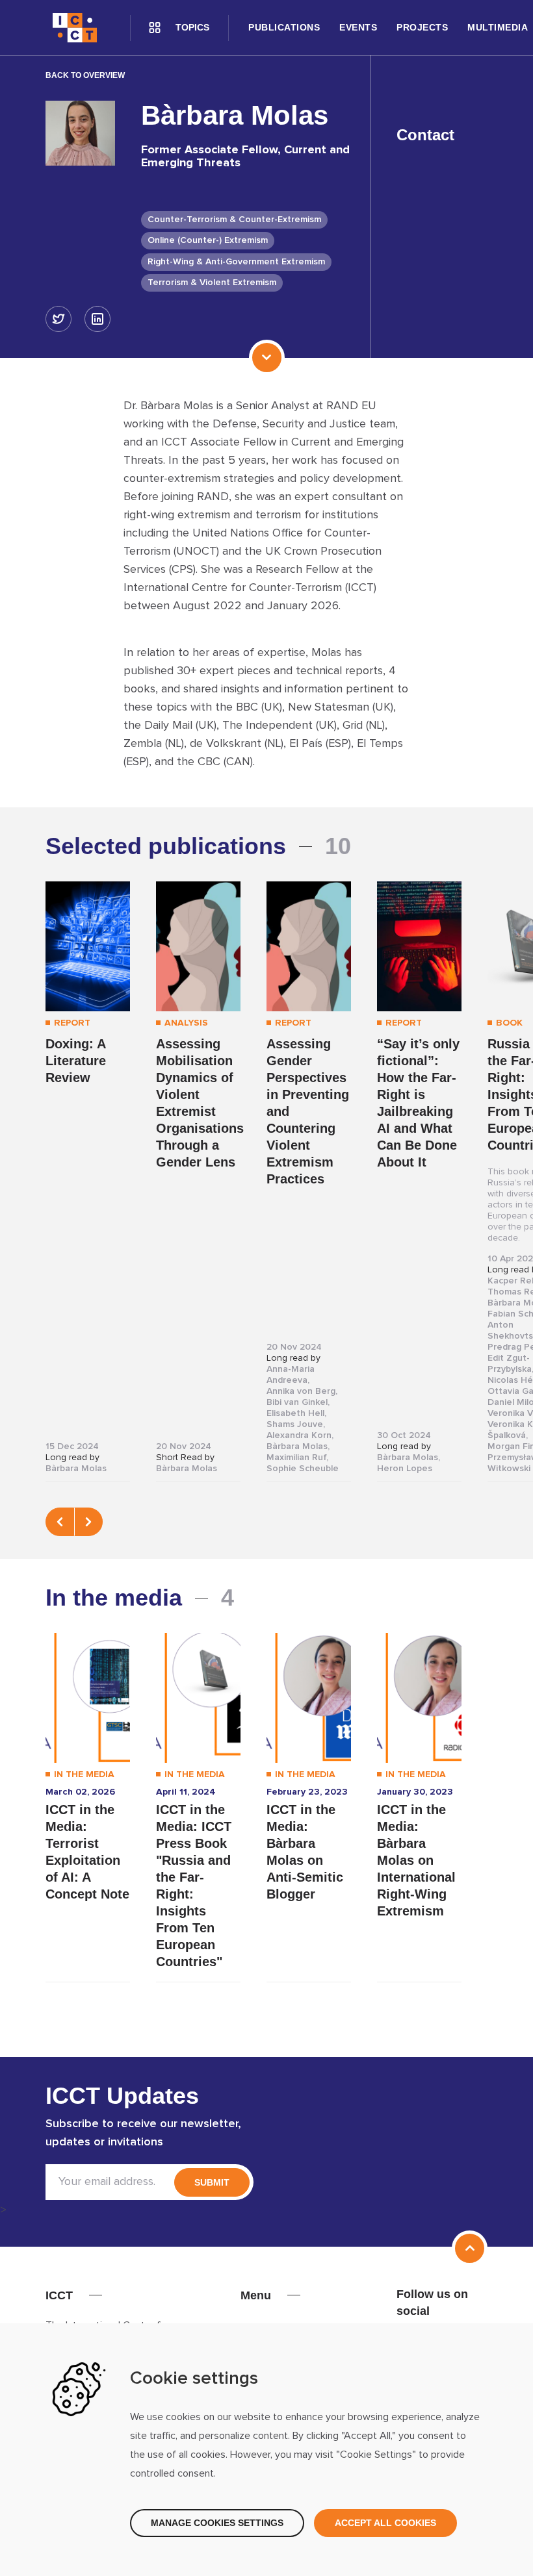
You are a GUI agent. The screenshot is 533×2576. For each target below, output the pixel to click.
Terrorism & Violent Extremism (212, 283)
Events (358, 27)
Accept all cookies (385, 2523)
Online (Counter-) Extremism (208, 240)
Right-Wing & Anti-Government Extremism (236, 262)
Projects (422, 27)
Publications (284, 27)
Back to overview (85, 75)
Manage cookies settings (217, 2523)
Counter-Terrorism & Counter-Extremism (234, 220)
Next (88, 1522)
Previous (60, 1522)
